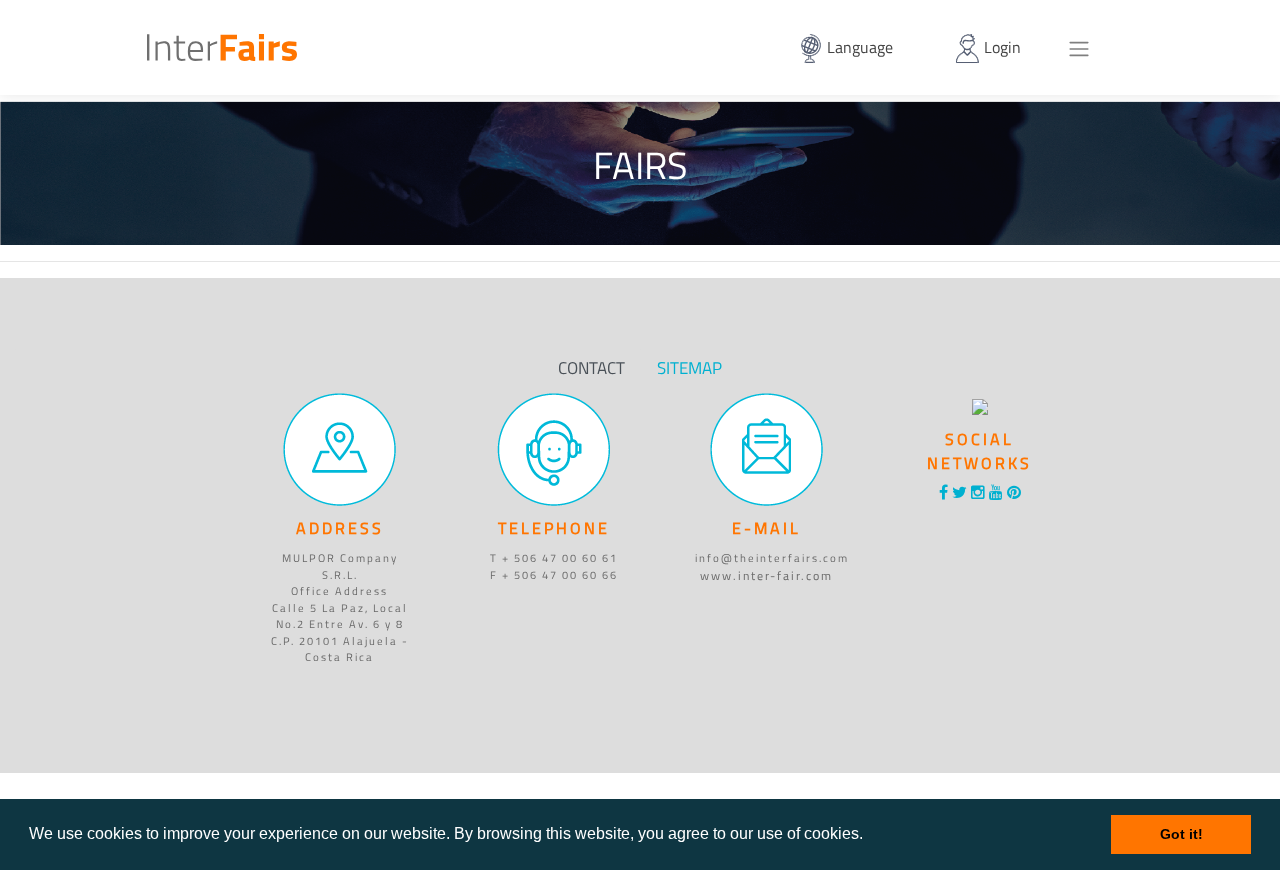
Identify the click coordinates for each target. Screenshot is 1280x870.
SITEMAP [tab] (689, 368)
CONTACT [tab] (591, 368)
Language (858, 47)
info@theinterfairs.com (772, 558)
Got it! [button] (1181, 834)
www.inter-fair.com (766, 575)
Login (1000, 47)
